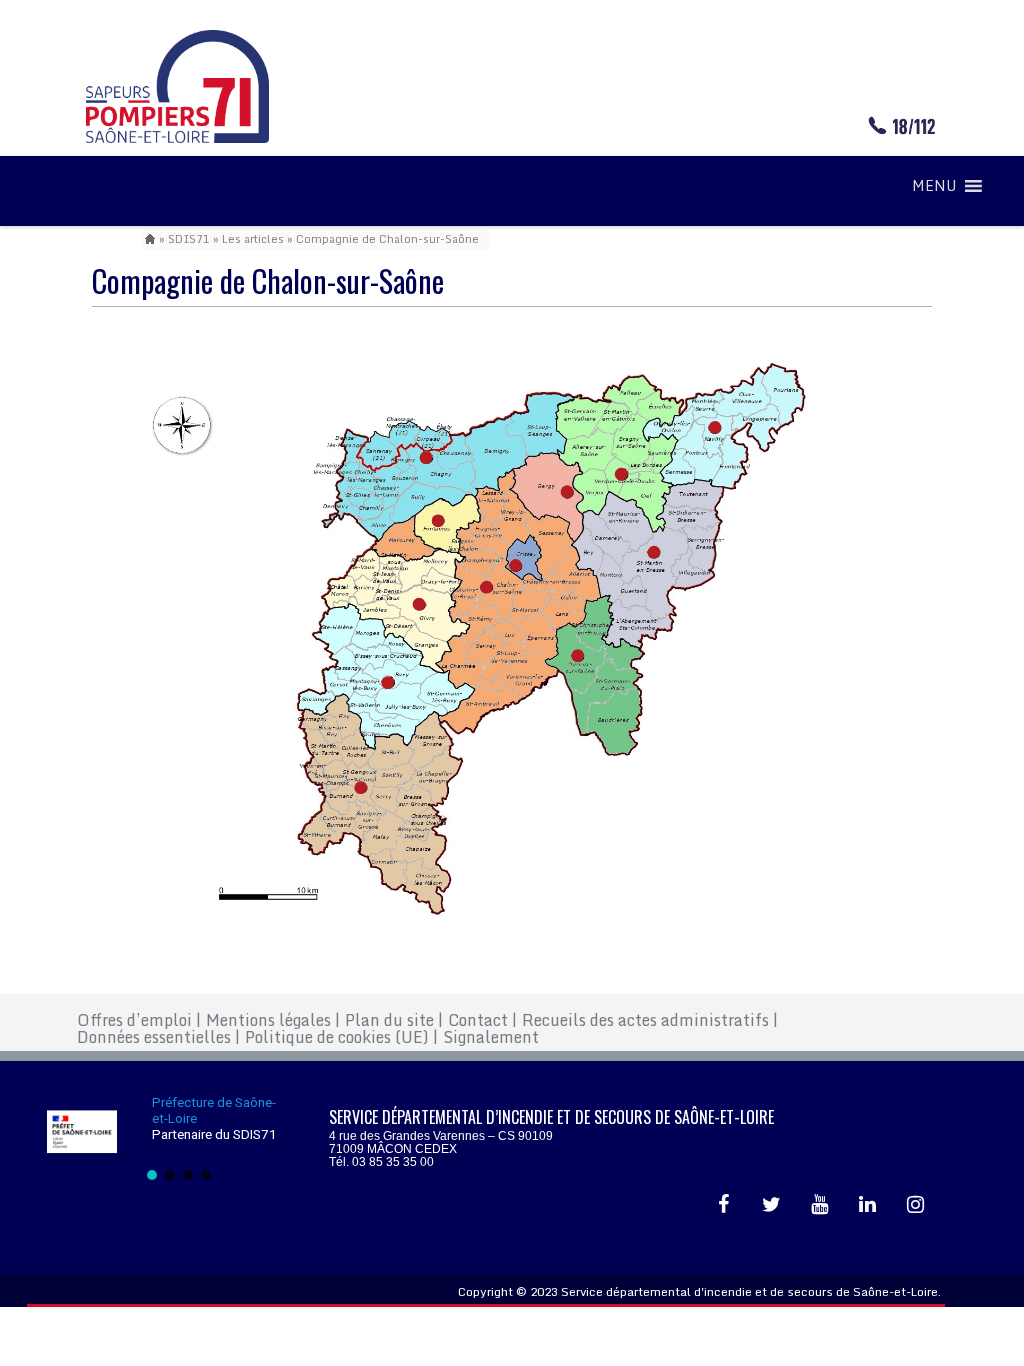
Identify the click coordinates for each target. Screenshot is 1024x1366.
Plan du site (394, 1020)
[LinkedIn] (867, 1205)
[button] (934, 186)
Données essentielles (158, 1037)
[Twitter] (771, 1205)
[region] (179, 1137)
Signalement (491, 1037)
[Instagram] (915, 1205)
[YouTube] (819, 1205)
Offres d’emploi (139, 1020)
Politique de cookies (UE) (341, 1037)
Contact (482, 1020)
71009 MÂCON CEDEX (393, 1149)
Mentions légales (273, 1020)
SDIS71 (189, 239)
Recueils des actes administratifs (650, 1020)
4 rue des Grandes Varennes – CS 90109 (441, 1136)
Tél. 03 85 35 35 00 (381, 1162)
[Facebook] (723, 1205)
